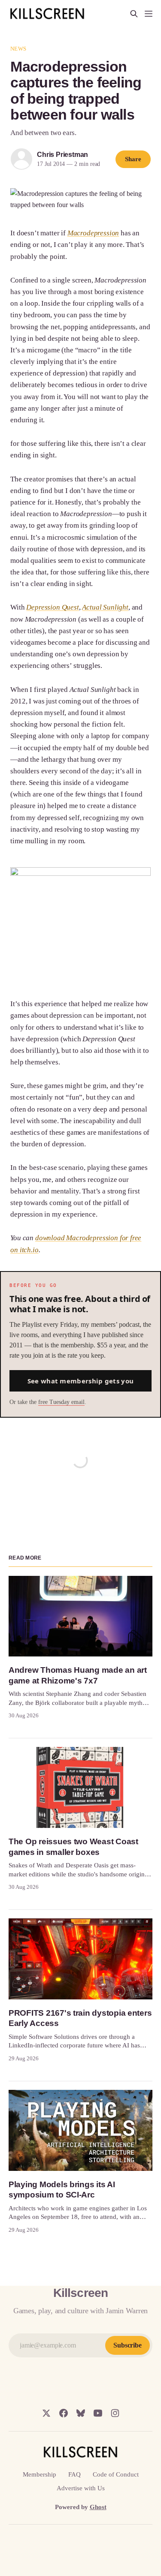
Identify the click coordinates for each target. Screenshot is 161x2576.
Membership (39, 2474)
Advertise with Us (81, 2488)
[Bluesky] (81, 2413)
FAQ (74, 2474)
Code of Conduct (116, 2474)
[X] (46, 2413)
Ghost (98, 2507)
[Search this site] (134, 14)
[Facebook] (64, 2413)
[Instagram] (115, 2413)
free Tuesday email (61, 1402)
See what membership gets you (80, 1381)
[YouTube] (98, 2413)
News (18, 49)
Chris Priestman (62, 155)
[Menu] (149, 14)
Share (133, 159)
